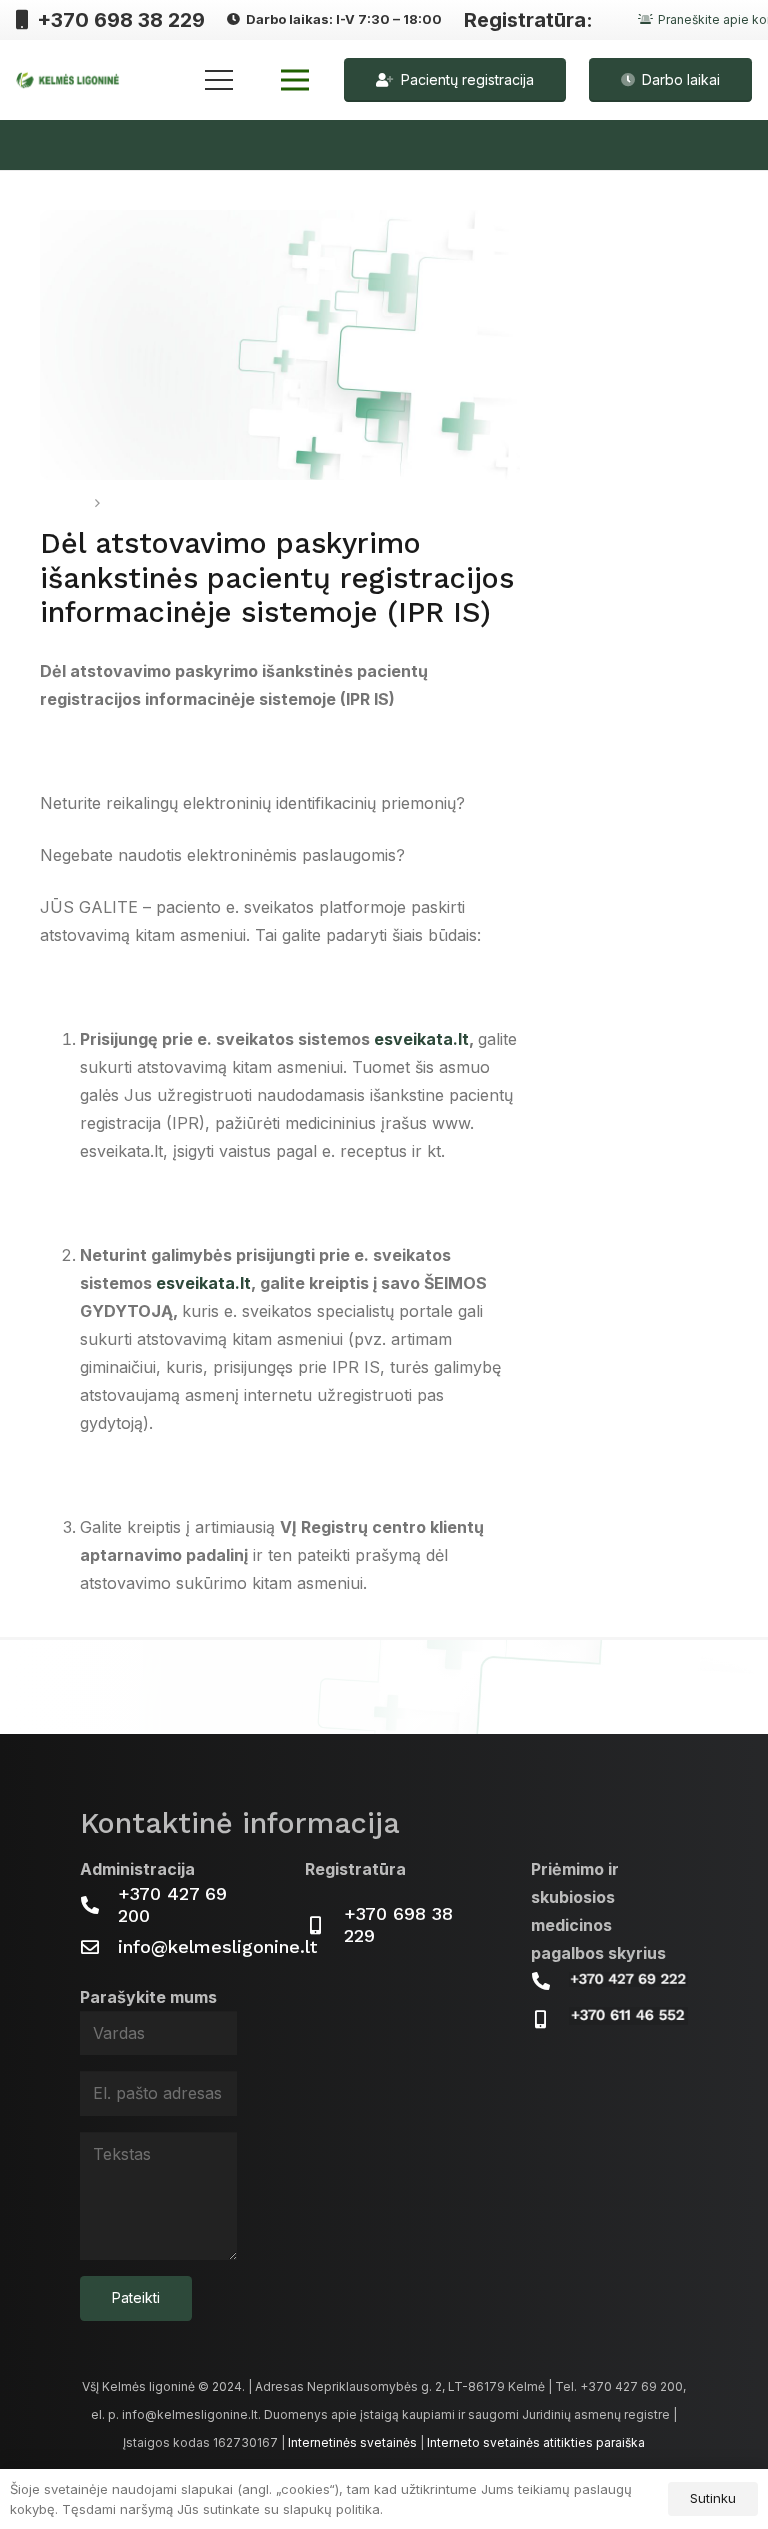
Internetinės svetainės (352, 2442)
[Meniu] (219, 80)
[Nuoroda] (68, 80)
